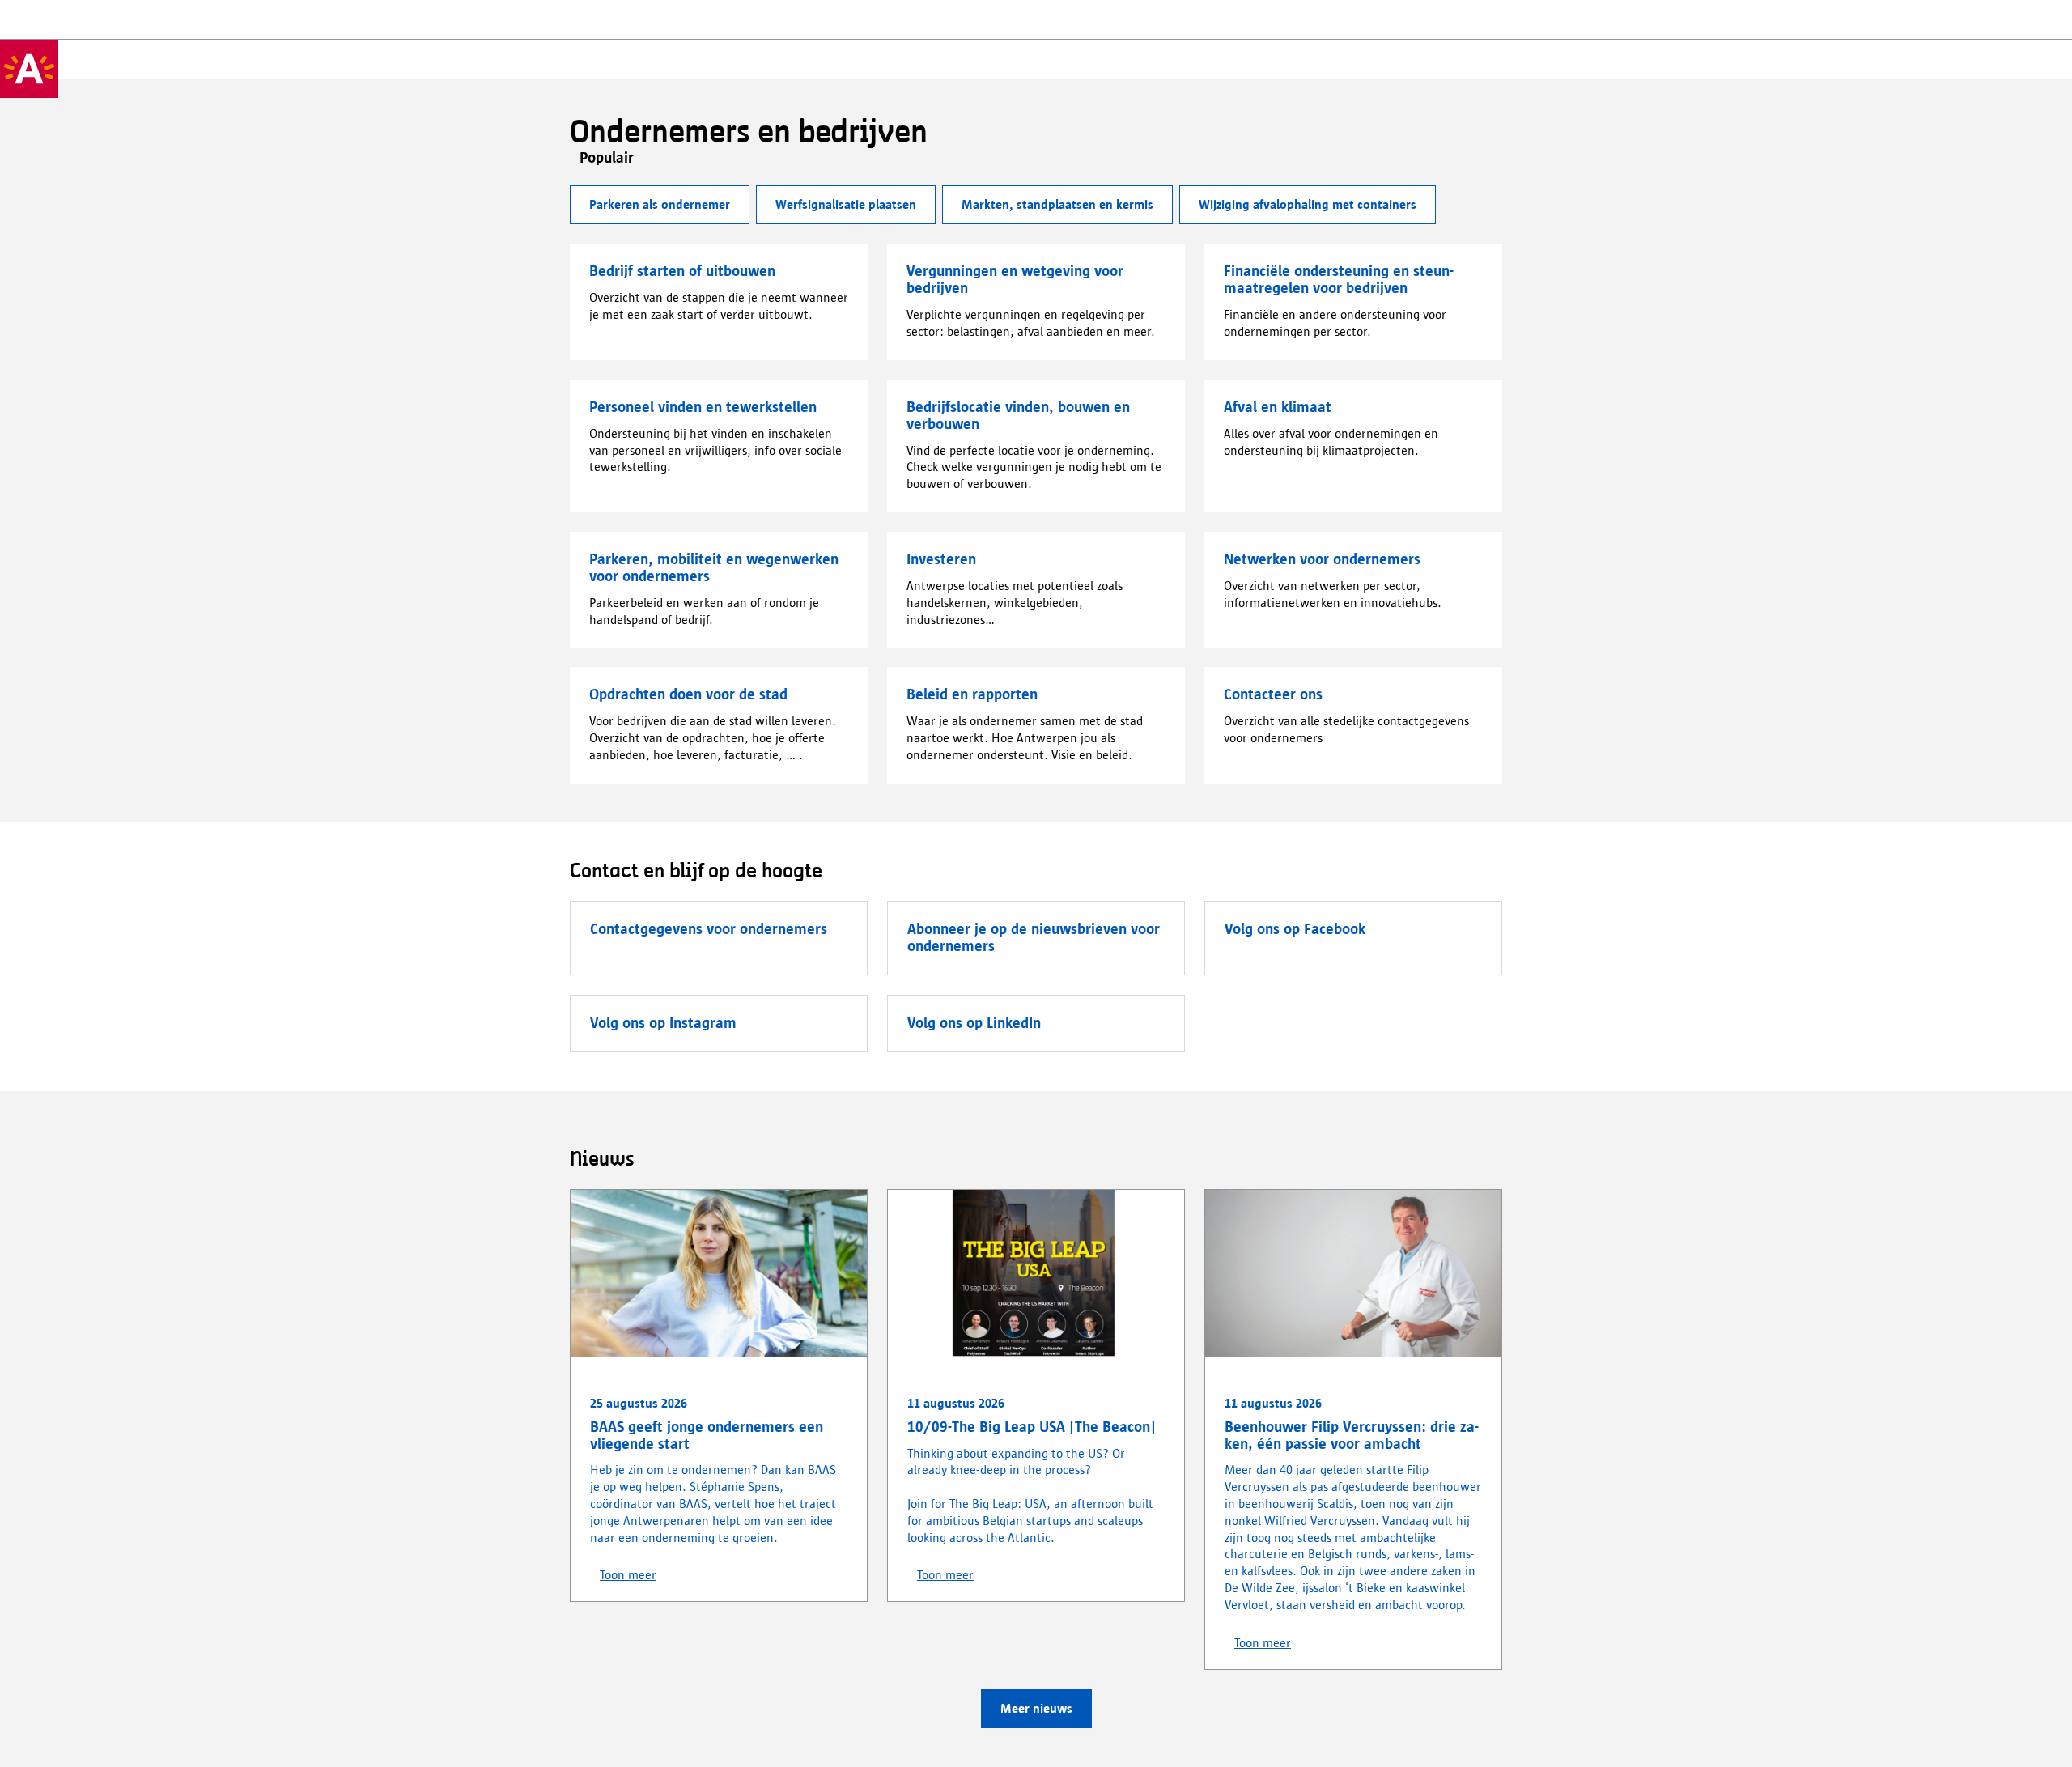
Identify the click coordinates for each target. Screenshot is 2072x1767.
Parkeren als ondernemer (660, 204)
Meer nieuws (1036, 1708)
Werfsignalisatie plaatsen (846, 204)
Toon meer (628, 1575)
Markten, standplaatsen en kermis (1057, 204)
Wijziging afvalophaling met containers (1308, 204)
